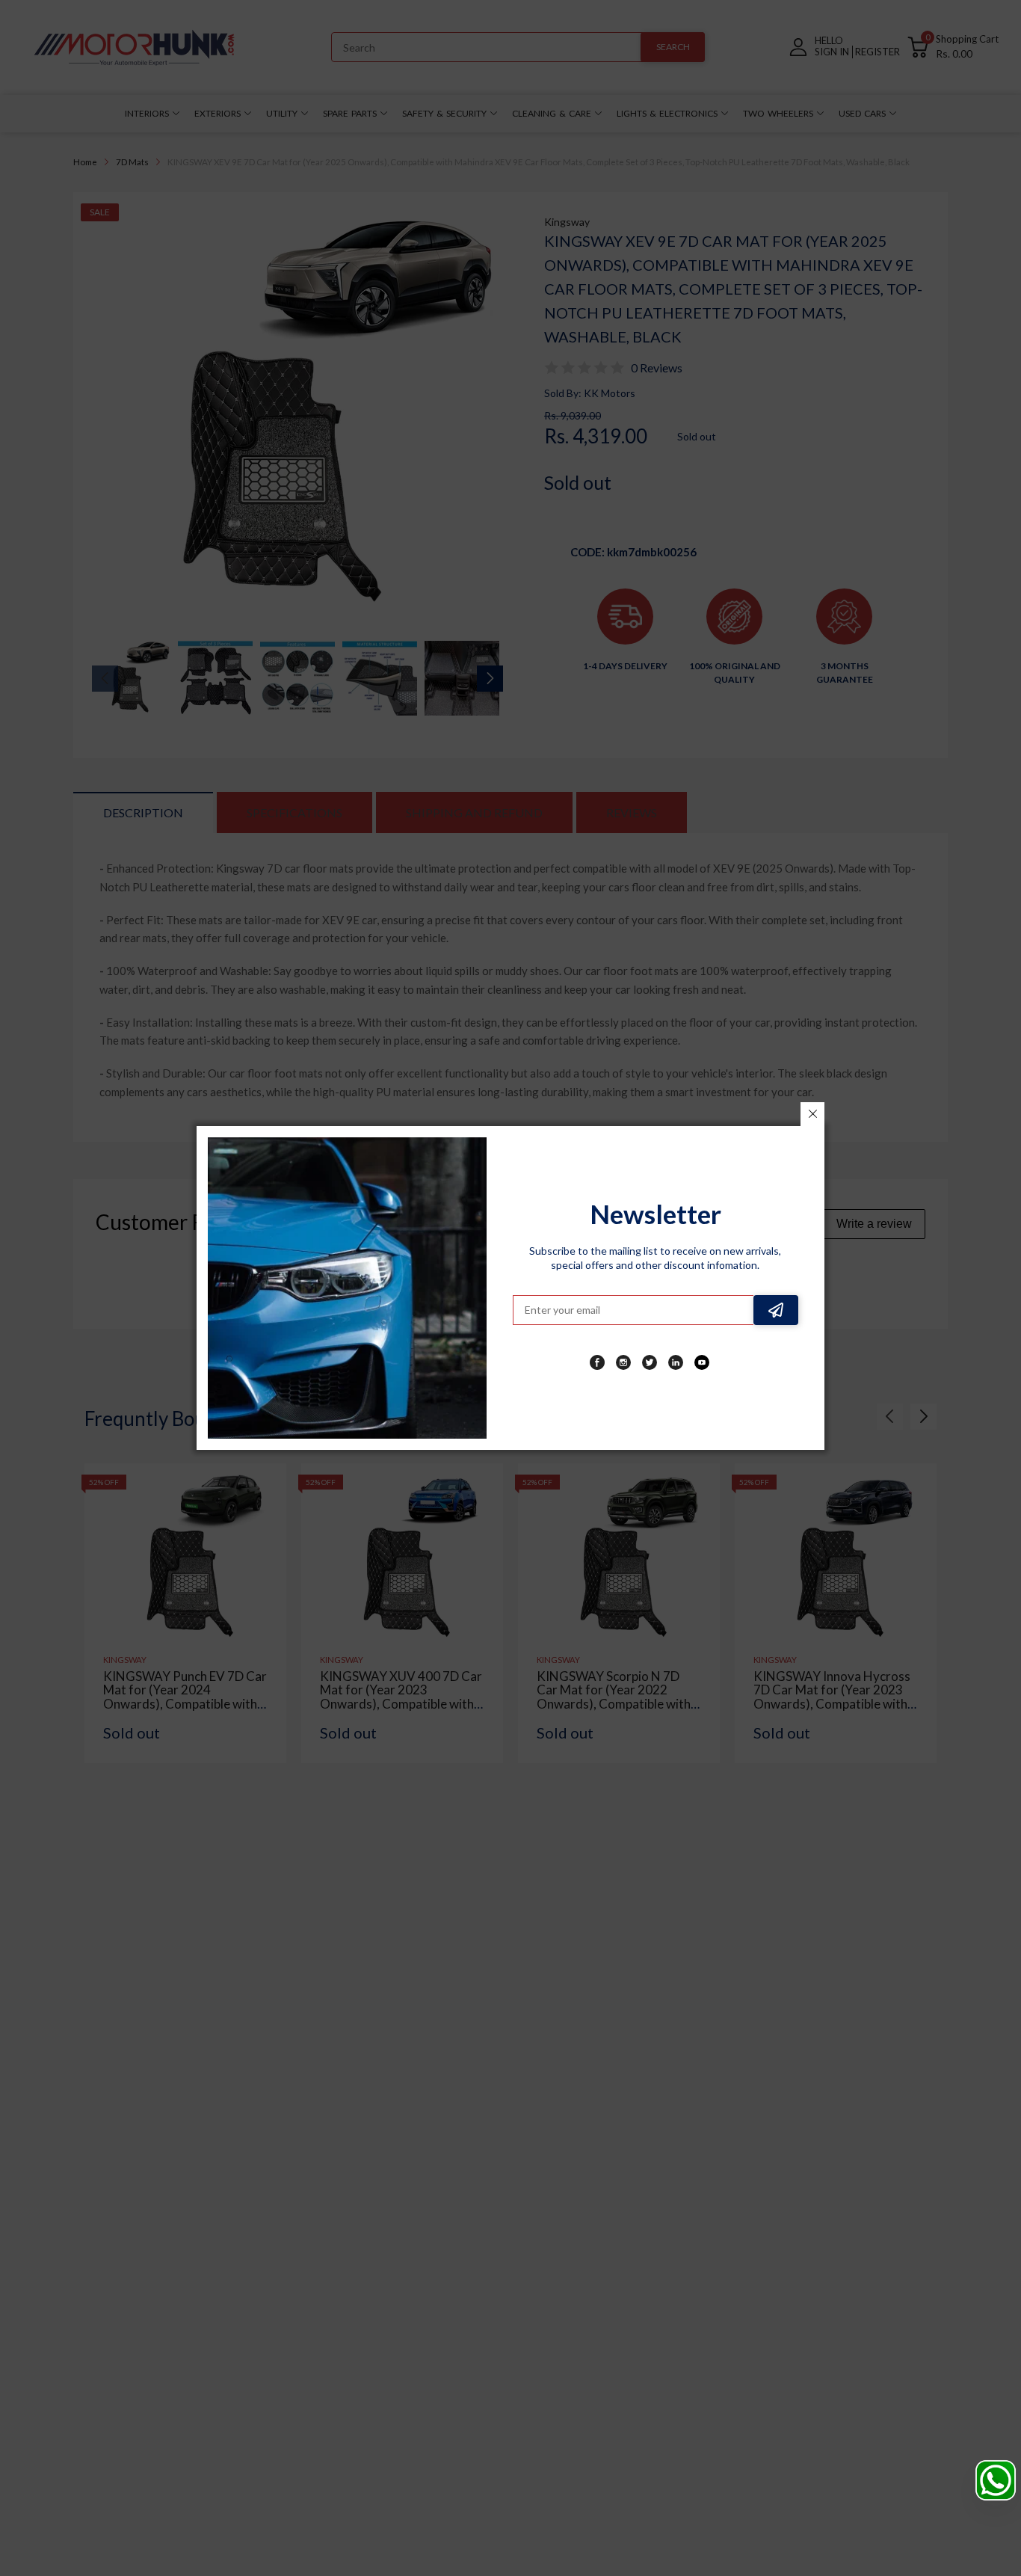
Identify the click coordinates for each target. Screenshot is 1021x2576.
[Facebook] (597, 1362)
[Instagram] (623, 1362)
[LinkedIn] (676, 1362)
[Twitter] (650, 1362)
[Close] (812, 1114)
